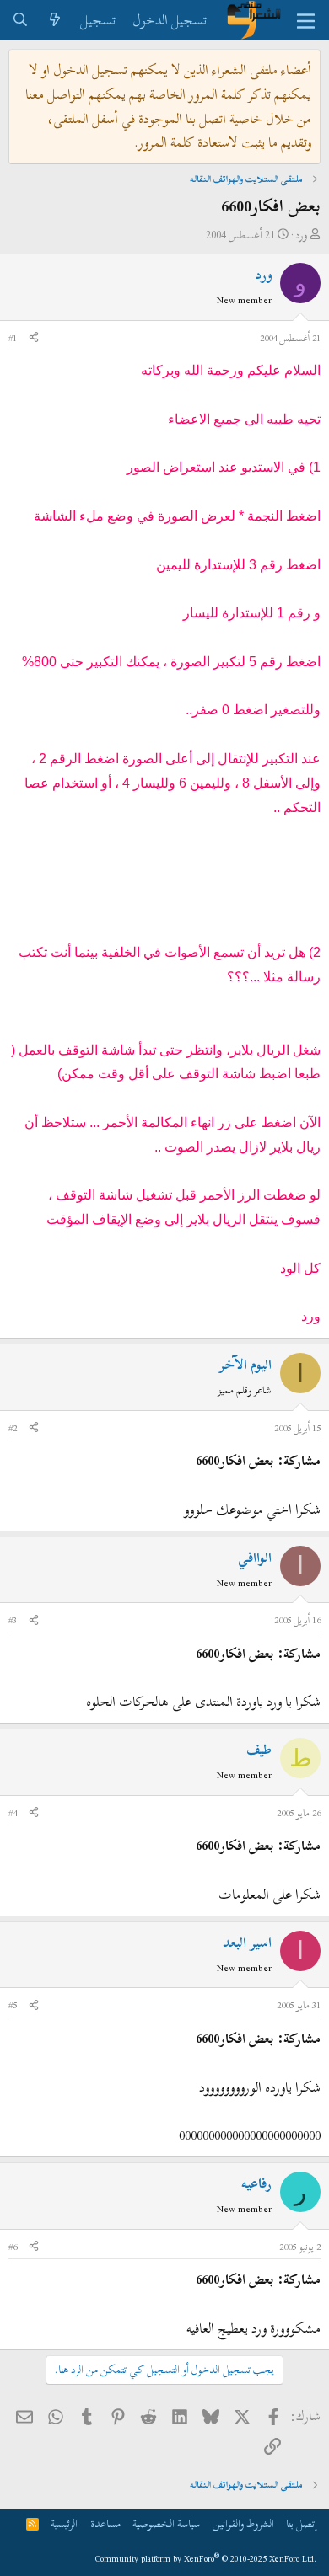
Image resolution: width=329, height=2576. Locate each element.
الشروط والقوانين (243, 2524)
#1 (13, 338)
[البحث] (21, 21)
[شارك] (34, 339)
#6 (13, 2247)
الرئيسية (64, 2524)
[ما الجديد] (55, 21)
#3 (13, 1620)
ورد (301, 235)
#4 (13, 1813)
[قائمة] (306, 20)
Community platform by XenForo (206, 2559)
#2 (13, 1428)
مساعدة (105, 2524)
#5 (13, 2005)
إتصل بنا (302, 2524)
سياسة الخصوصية (166, 2524)
